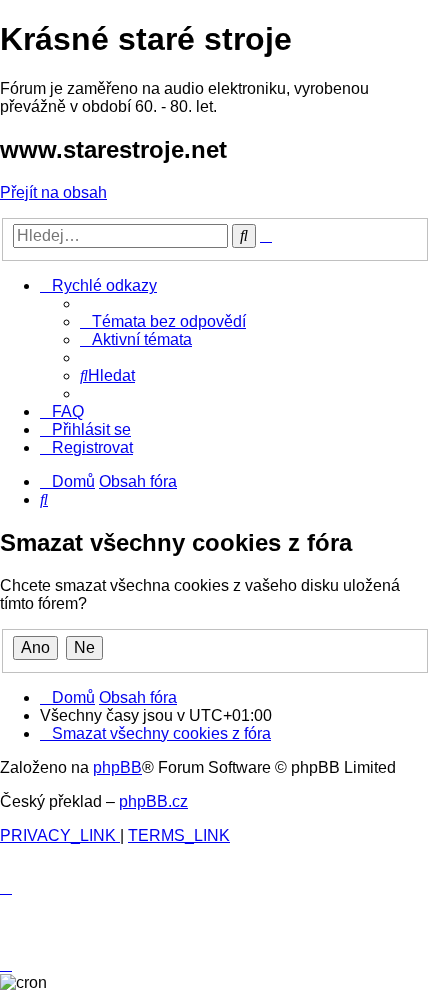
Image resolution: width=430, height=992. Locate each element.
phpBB (117, 767)
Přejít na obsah (53, 192)
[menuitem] (163, 321)
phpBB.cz (153, 801)
